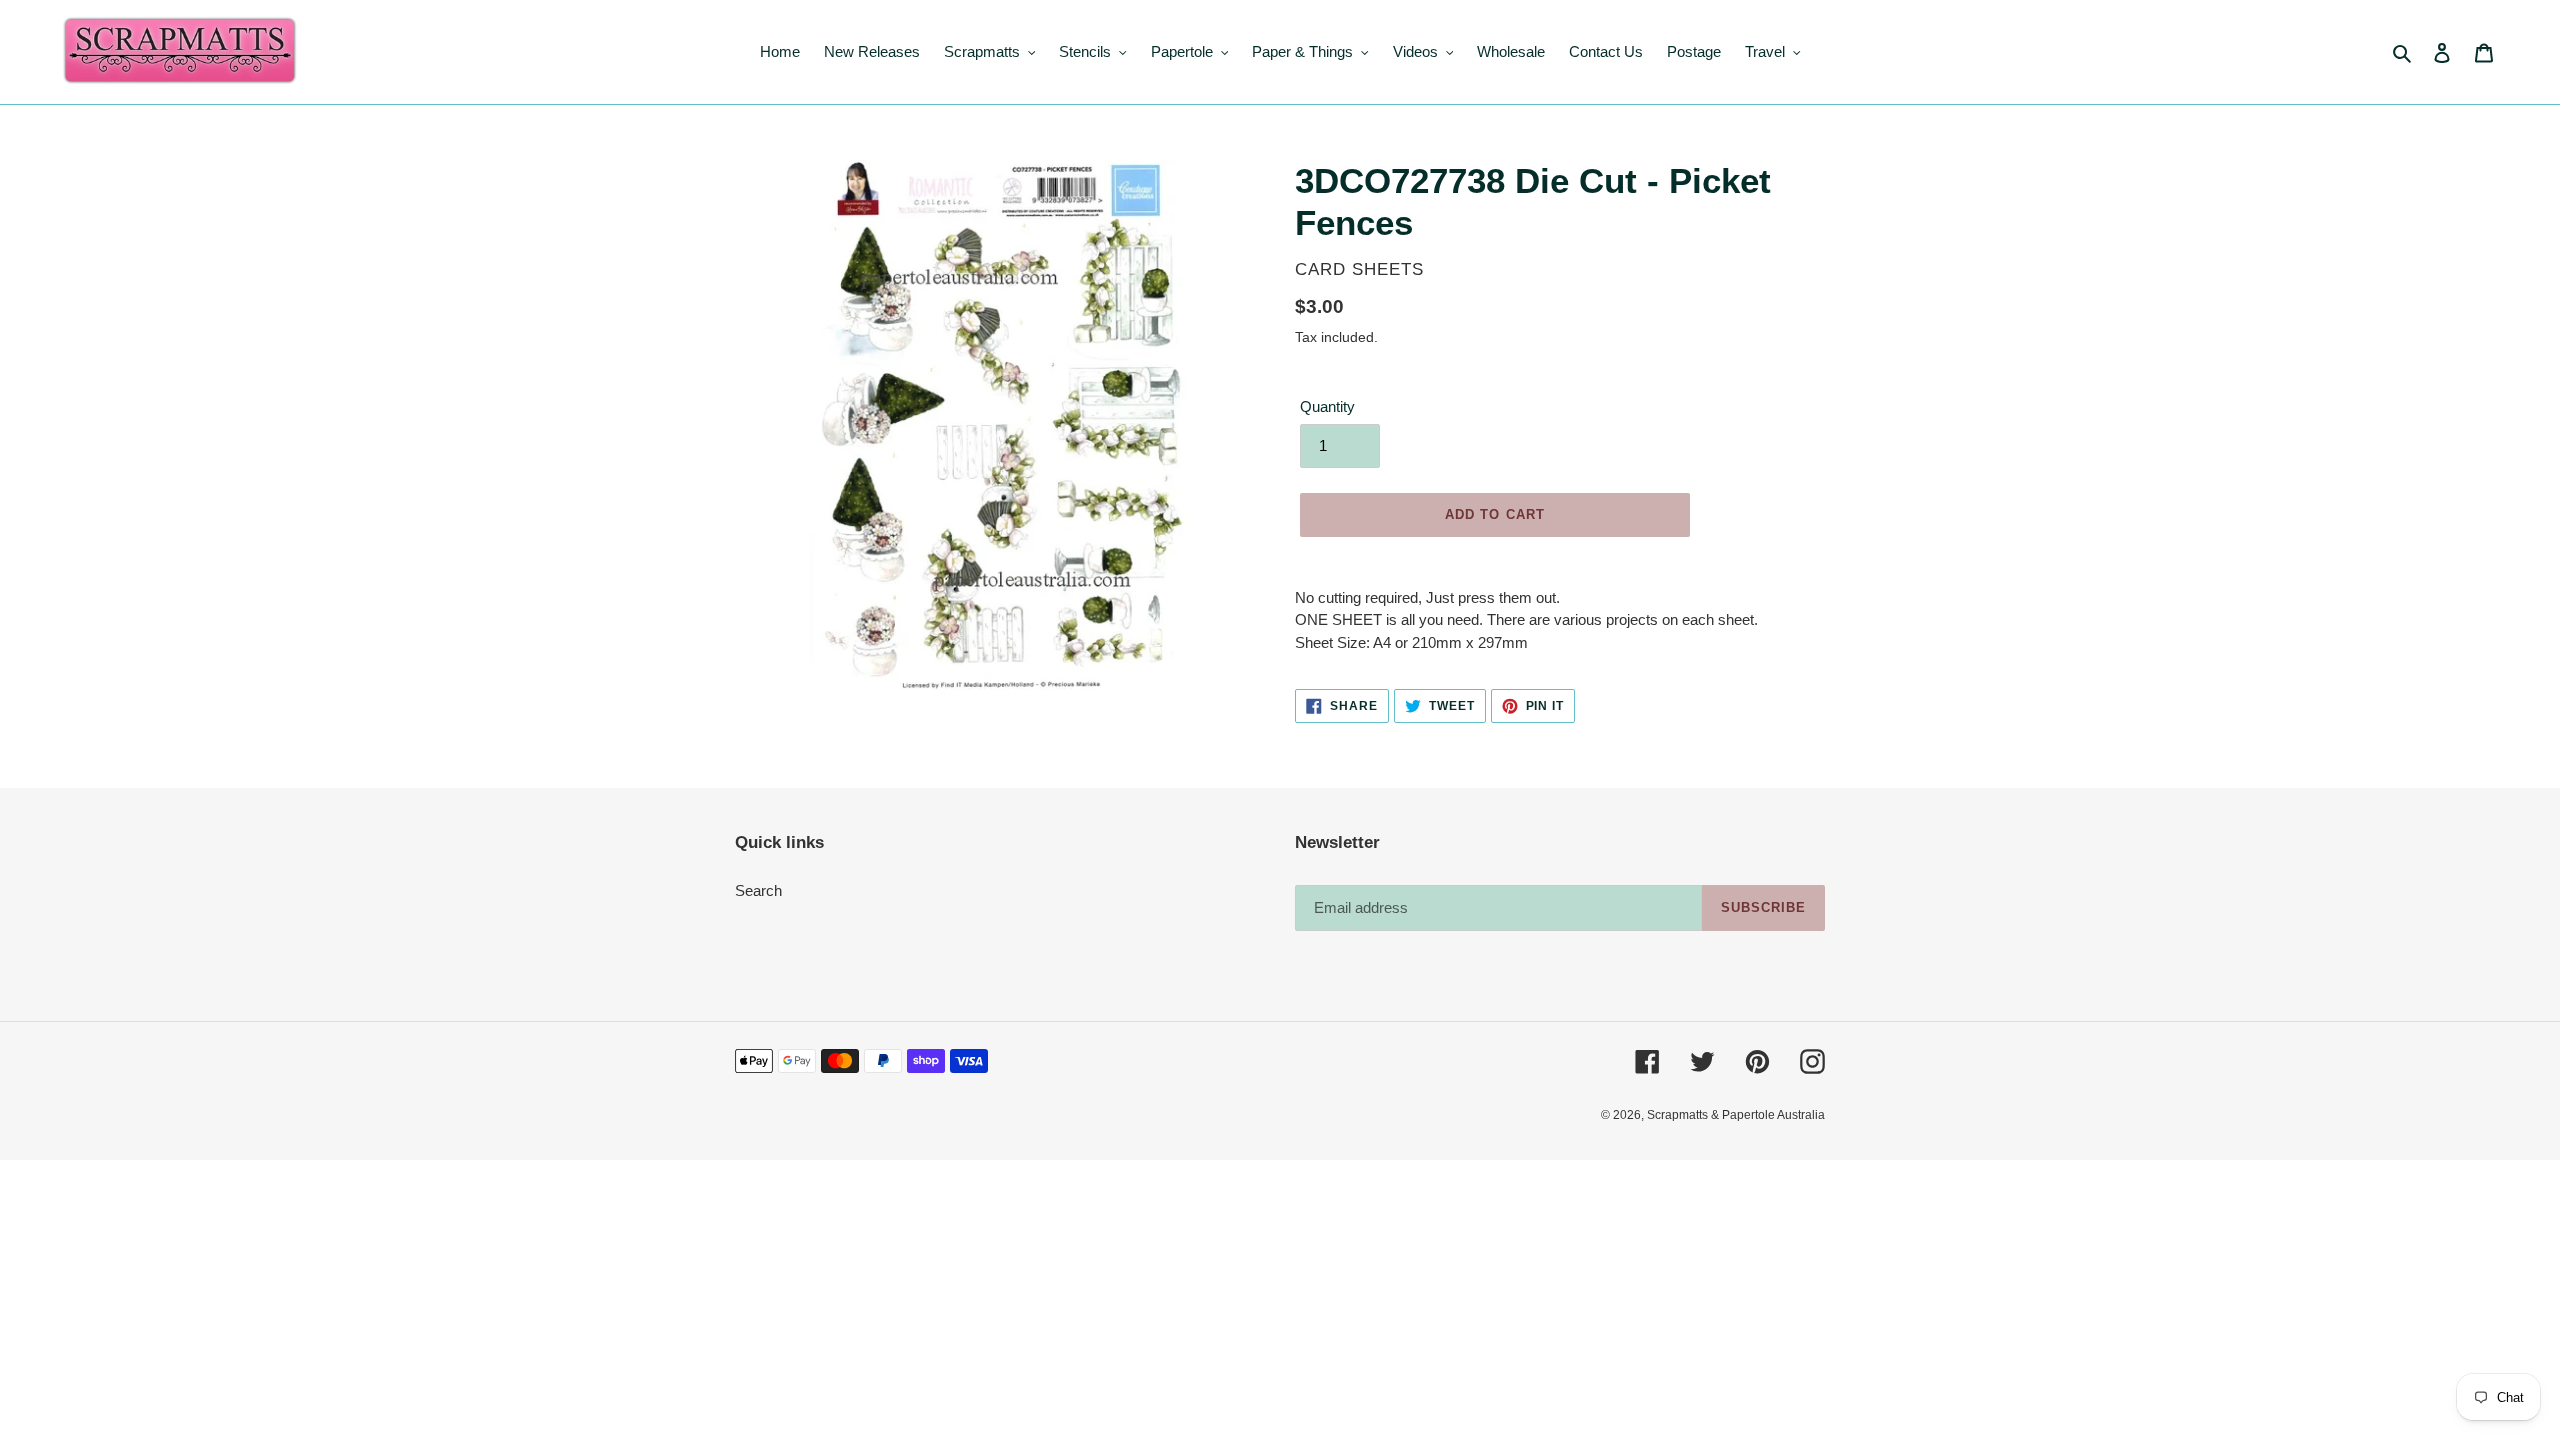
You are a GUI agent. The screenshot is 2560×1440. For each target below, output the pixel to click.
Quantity (1327, 406)
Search (758, 890)
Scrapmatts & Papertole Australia (1736, 1115)
